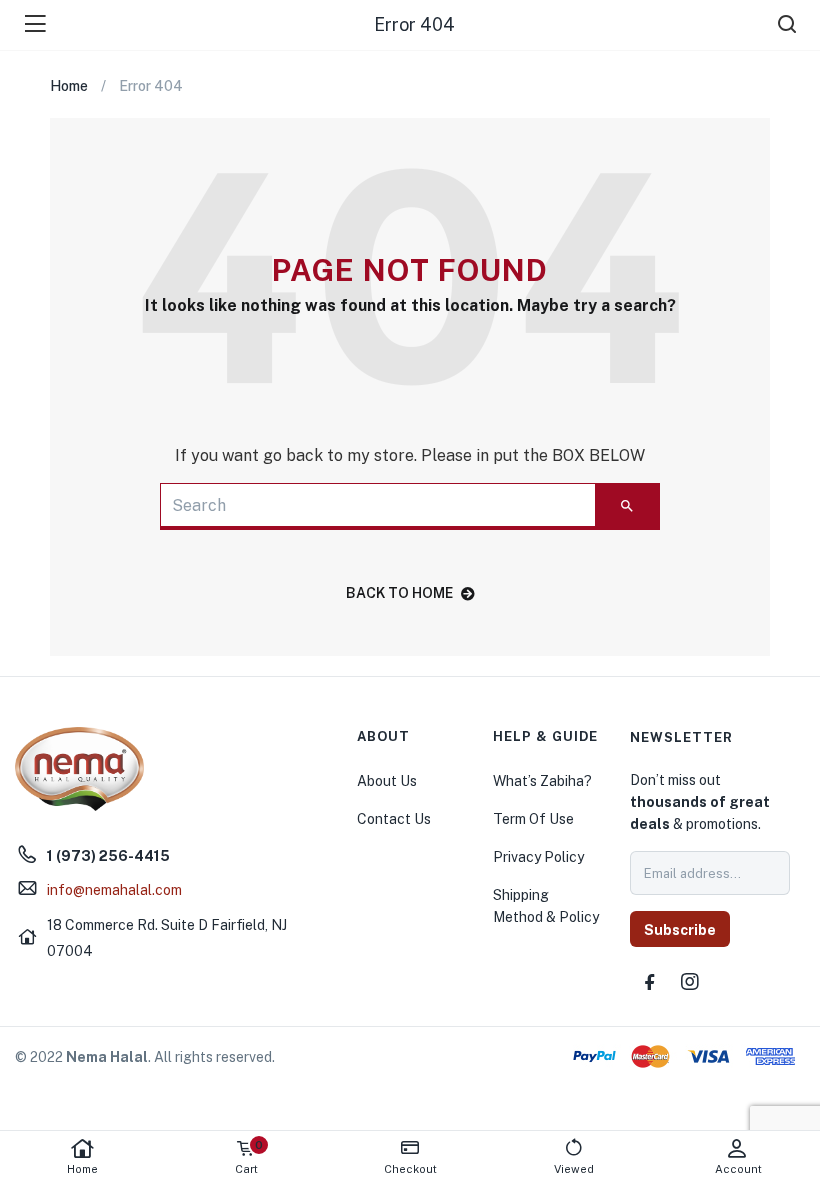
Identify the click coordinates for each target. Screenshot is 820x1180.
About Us (387, 781)
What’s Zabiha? (542, 781)
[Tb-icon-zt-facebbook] (650, 982)
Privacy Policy (538, 857)
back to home (399, 593)
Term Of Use (533, 819)
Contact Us (394, 819)
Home (82, 1169)
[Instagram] (690, 982)
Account (738, 1169)
